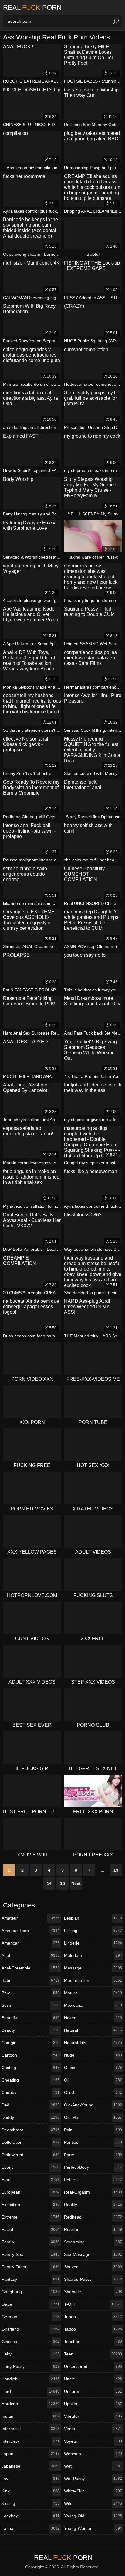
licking (93, 1931)
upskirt (93, 2404)
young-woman (93, 2528)
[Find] (116, 21)
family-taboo (30, 2267)
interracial (30, 2429)
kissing (30, 2503)
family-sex (30, 2254)
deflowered (30, 2155)
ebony (30, 2167)
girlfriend (30, 2329)
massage (93, 1968)
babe (30, 1980)
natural (93, 2030)
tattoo (93, 2329)
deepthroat (30, 2130)
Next (76, 1883)
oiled (93, 2092)
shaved (93, 2267)
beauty (30, 2030)
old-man (93, 2117)
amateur (30, 1918)
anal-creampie (30, 1968)
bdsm (30, 2005)
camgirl (30, 2043)
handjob (30, 2379)
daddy (30, 2117)
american (30, 1943)
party (93, 2155)
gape (30, 2304)
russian (93, 2229)
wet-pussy (93, 2479)
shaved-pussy (93, 2279)
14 (49, 1883)
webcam (93, 2454)
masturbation (93, 1980)
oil (93, 2080)
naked (93, 2018)
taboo (93, 2317)
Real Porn (32, 7)
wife (93, 2503)
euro (30, 2180)
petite (93, 2180)
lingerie (93, 1943)
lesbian (93, 1918)
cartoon (30, 2055)
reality (93, 2205)
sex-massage (93, 2254)
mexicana (93, 2005)
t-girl (93, 2304)
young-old (93, 2516)
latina (30, 2528)
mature (93, 1993)
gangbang (30, 2292)
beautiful (30, 2018)
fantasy (30, 2279)
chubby (30, 2092)
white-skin (93, 2491)
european (30, 2192)
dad (30, 2105)
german (30, 2317)
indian (30, 2416)
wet (93, 2466)
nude (93, 2055)
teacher (93, 2342)
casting (30, 2068)
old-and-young (93, 2105)
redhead (93, 2217)
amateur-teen (30, 1931)
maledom (93, 1955)
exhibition (30, 2205)
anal (30, 1955)
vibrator (93, 2416)
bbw (30, 1993)
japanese (30, 2466)
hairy (30, 2354)
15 (62, 1883)
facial (30, 2229)
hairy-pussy (30, 2366)
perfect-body (93, 2167)
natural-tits (93, 2043)
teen (93, 2354)
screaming (93, 2242)
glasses (30, 2342)
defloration (30, 2142)
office (93, 2068)
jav (30, 2479)
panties (93, 2142)
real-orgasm (93, 2192)
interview (30, 2441)
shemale (93, 2292)
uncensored (93, 2366)
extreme (30, 2217)
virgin (93, 2429)
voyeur (93, 2441)
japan (30, 2454)
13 (116, 1870)
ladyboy (30, 2516)
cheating (30, 2080)
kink (30, 2491)
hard (30, 2391)
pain (93, 2130)
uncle (93, 2379)
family (30, 2242)
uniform (93, 2391)
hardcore (30, 2404)
